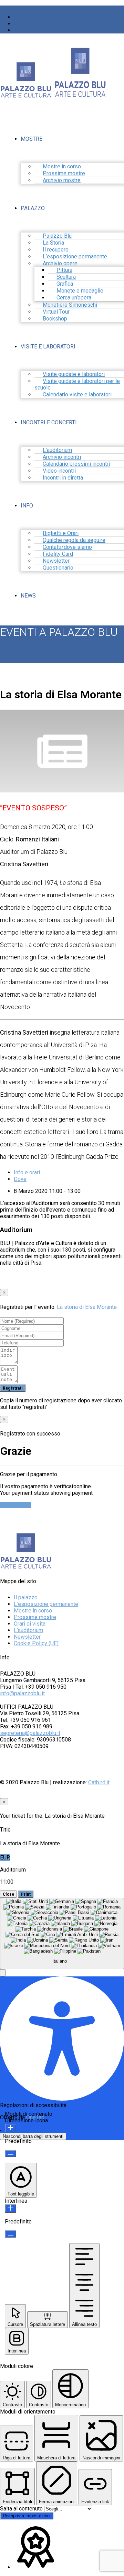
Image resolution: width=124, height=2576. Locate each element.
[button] (3, 1973)
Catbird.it (99, 1782)
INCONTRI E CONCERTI (49, 422)
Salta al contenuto (22, 2509)
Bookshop (55, 319)
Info (27, 506)
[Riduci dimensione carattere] (11, 2154)
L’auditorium (28, 1630)
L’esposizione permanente (46, 1604)
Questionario (58, 568)
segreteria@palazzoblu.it (30, 1733)
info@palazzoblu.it (22, 1693)
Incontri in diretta (63, 478)
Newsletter (27, 1637)
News (28, 596)
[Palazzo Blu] (26, 95)
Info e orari (27, 1172)
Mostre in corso (33, 1611)
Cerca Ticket (15, 1505)
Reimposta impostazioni (27, 2516)
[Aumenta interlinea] (11, 2208)
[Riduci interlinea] (11, 2234)
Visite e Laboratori (48, 347)
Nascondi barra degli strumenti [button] (33, 2136)
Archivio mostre (62, 180)
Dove (20, 1179)
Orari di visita (30, 1624)
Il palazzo (26, 1597)
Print (26, 1894)
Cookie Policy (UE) (36, 1643)
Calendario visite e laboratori (77, 394)
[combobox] (62, 1934)
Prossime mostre (35, 1617)
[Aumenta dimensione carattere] (11, 2128)
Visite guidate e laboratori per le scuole (77, 384)
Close (8, 1894)
